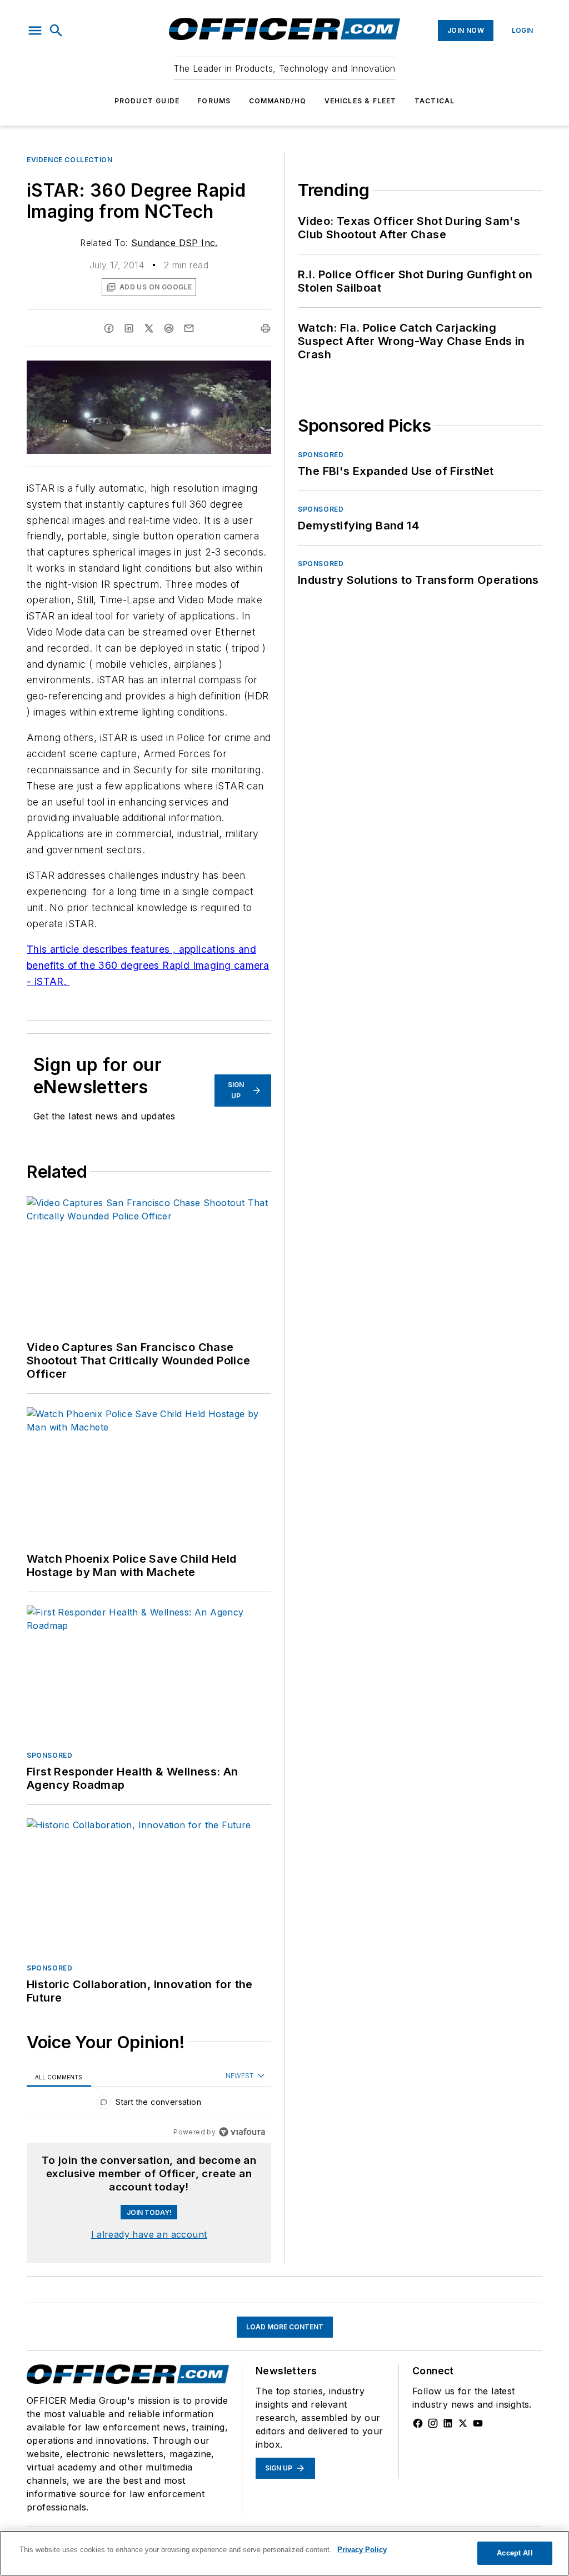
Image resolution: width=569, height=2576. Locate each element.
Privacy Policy (362, 2550)
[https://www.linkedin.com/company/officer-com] (448, 2423)
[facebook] (109, 328)
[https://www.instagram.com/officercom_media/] (433, 2423)
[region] (149, 2105)
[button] (35, 31)
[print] (266, 328)
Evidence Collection (69, 160)
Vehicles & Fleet (361, 101)
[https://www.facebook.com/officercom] (418, 2423)
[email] (189, 328)
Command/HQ (278, 101)
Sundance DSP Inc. (174, 243)
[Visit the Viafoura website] (242, 2132)
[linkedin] (129, 328)
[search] (56, 31)
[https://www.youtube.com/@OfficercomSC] (478, 2423)
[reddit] (169, 328)
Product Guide (147, 101)
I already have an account (149, 2234)
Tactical (435, 101)
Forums (214, 101)
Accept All (515, 2553)
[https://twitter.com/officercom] (463, 2423)
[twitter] (149, 328)
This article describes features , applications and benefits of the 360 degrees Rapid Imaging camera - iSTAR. (148, 965)
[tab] (59, 2077)
